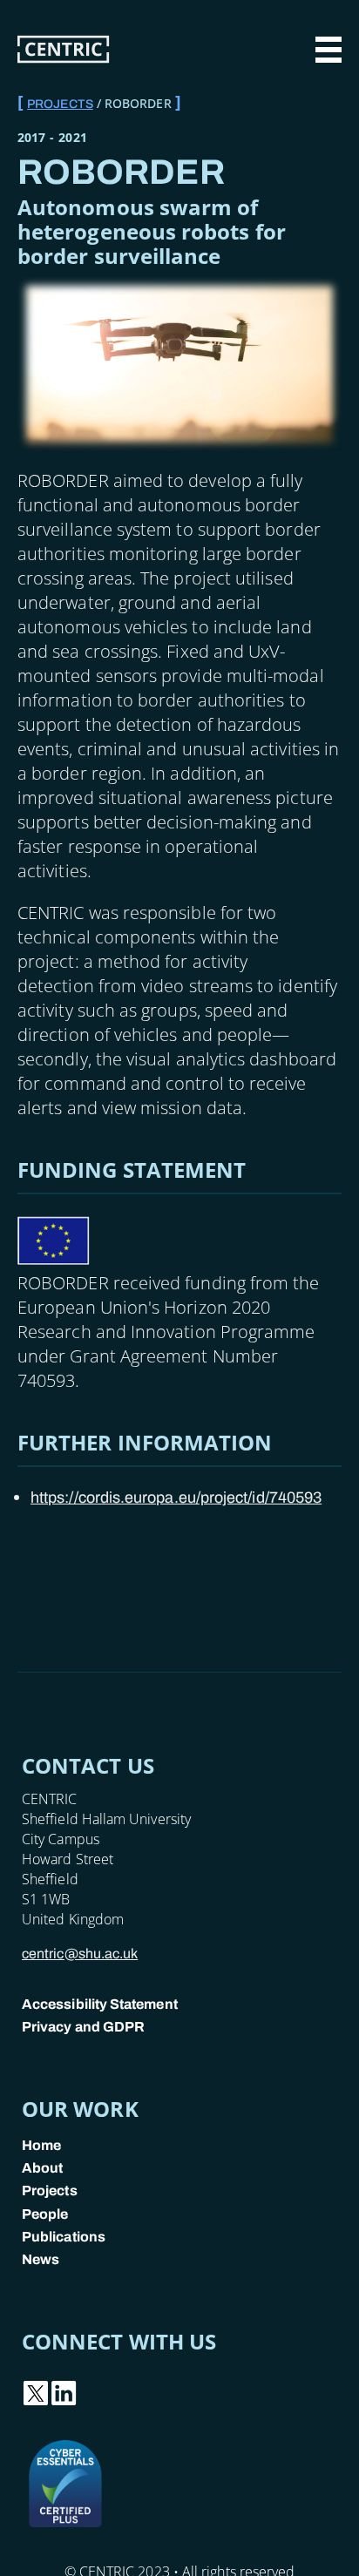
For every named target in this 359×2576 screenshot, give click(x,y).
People (45, 2214)
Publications (64, 2237)
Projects (60, 104)
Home (41, 2145)
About (42, 2168)
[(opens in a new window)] (36, 2402)
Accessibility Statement (100, 2004)
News (41, 2259)
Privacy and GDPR (83, 2027)
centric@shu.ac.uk (80, 1954)
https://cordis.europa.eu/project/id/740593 (176, 1498)
